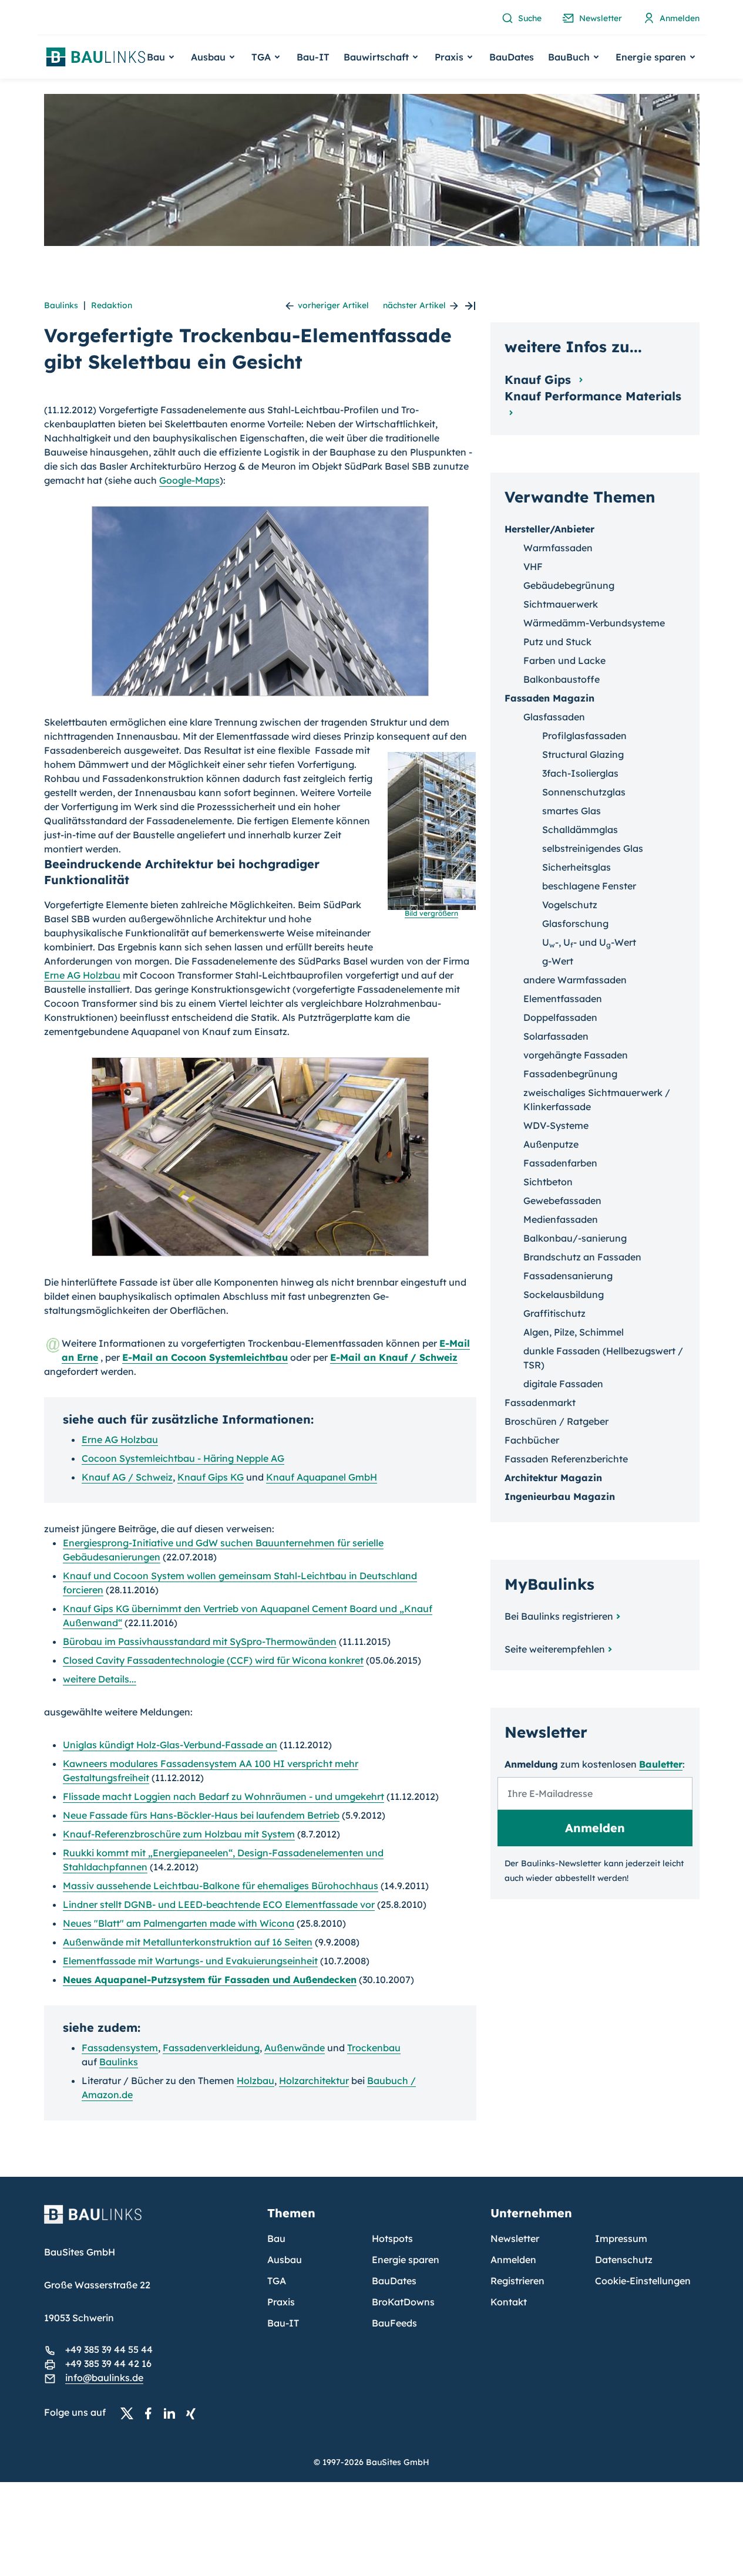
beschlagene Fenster (589, 886)
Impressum (621, 2238)
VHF (533, 567)
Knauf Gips (539, 380)
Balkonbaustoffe (562, 679)
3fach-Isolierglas (580, 773)
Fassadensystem (120, 2048)
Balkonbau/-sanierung (575, 1238)
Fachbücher (532, 1440)
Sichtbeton (548, 1182)
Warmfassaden (558, 548)
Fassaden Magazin (549, 698)
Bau (276, 2238)
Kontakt (509, 2302)
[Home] (149, 2221)
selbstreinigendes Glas (593, 848)
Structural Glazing (583, 754)
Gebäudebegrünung (569, 585)
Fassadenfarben (560, 1163)
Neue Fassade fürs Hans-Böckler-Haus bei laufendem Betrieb (201, 1815)
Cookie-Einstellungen (643, 2281)
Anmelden (513, 2260)
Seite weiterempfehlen (555, 1649)
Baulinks (61, 305)
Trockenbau (374, 2048)
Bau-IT (313, 57)
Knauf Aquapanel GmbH (322, 1477)
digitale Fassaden (563, 1384)
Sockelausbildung (564, 1294)
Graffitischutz (554, 1313)
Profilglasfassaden (584, 736)
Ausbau (285, 2260)
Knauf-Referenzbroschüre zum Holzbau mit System (179, 1834)
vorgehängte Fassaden (576, 1055)
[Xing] (194, 2413)
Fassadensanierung (568, 1276)
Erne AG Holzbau (82, 975)
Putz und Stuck (557, 642)
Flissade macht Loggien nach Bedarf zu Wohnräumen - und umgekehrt (223, 1796)
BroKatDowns (403, 2302)
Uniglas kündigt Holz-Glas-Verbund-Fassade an (170, 1745)
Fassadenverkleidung (211, 2048)
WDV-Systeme (556, 1125)
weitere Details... (100, 1679)
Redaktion (112, 305)
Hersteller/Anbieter (549, 529)
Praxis (281, 2302)
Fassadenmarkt (540, 1402)
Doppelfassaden (560, 1017)
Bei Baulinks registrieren (559, 1616)
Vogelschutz (570, 905)
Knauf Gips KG (211, 1477)
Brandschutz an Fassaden (582, 1257)
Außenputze (551, 1144)
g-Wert (558, 961)
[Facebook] (152, 2413)
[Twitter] (130, 2413)
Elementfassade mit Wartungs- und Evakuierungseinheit (190, 1961)
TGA (277, 2281)
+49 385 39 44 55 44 (109, 2349)
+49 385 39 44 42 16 (108, 2363)
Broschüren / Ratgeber (557, 1421)
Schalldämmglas (580, 830)
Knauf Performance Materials (593, 396)
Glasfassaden (554, 717)
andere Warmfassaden (575, 980)
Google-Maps (189, 480)
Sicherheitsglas (576, 867)
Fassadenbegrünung (570, 1074)
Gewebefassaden (562, 1201)
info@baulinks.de (104, 2378)
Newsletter (515, 2238)
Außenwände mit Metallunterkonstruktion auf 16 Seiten (188, 1942)
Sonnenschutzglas (584, 792)
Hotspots (392, 2238)
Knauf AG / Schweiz (127, 1477)
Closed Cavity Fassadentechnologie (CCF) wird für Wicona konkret (213, 1660)
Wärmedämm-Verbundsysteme (594, 623)
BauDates (512, 57)
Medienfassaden (561, 1219)
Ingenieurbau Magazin (560, 1496)
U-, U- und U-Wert (589, 942)
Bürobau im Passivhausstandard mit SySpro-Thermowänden (200, 1641)
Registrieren (517, 2281)
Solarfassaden (556, 1036)
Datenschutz (624, 2260)
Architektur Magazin (553, 1478)
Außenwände (295, 2048)
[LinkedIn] (173, 2413)
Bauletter (661, 1764)
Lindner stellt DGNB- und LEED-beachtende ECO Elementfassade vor (219, 1904)
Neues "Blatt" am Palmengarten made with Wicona (179, 1923)
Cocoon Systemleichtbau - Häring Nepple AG (183, 1458)
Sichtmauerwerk (561, 604)
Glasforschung (575, 923)
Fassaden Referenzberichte (566, 1459)
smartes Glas (571, 811)
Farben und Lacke (564, 660)
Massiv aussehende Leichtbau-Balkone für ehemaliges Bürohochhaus (221, 1886)
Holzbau (255, 2081)
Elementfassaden (563, 999)
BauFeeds (394, 2323)
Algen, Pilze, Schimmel (574, 1332)
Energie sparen (406, 2260)
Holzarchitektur (314, 2081)
